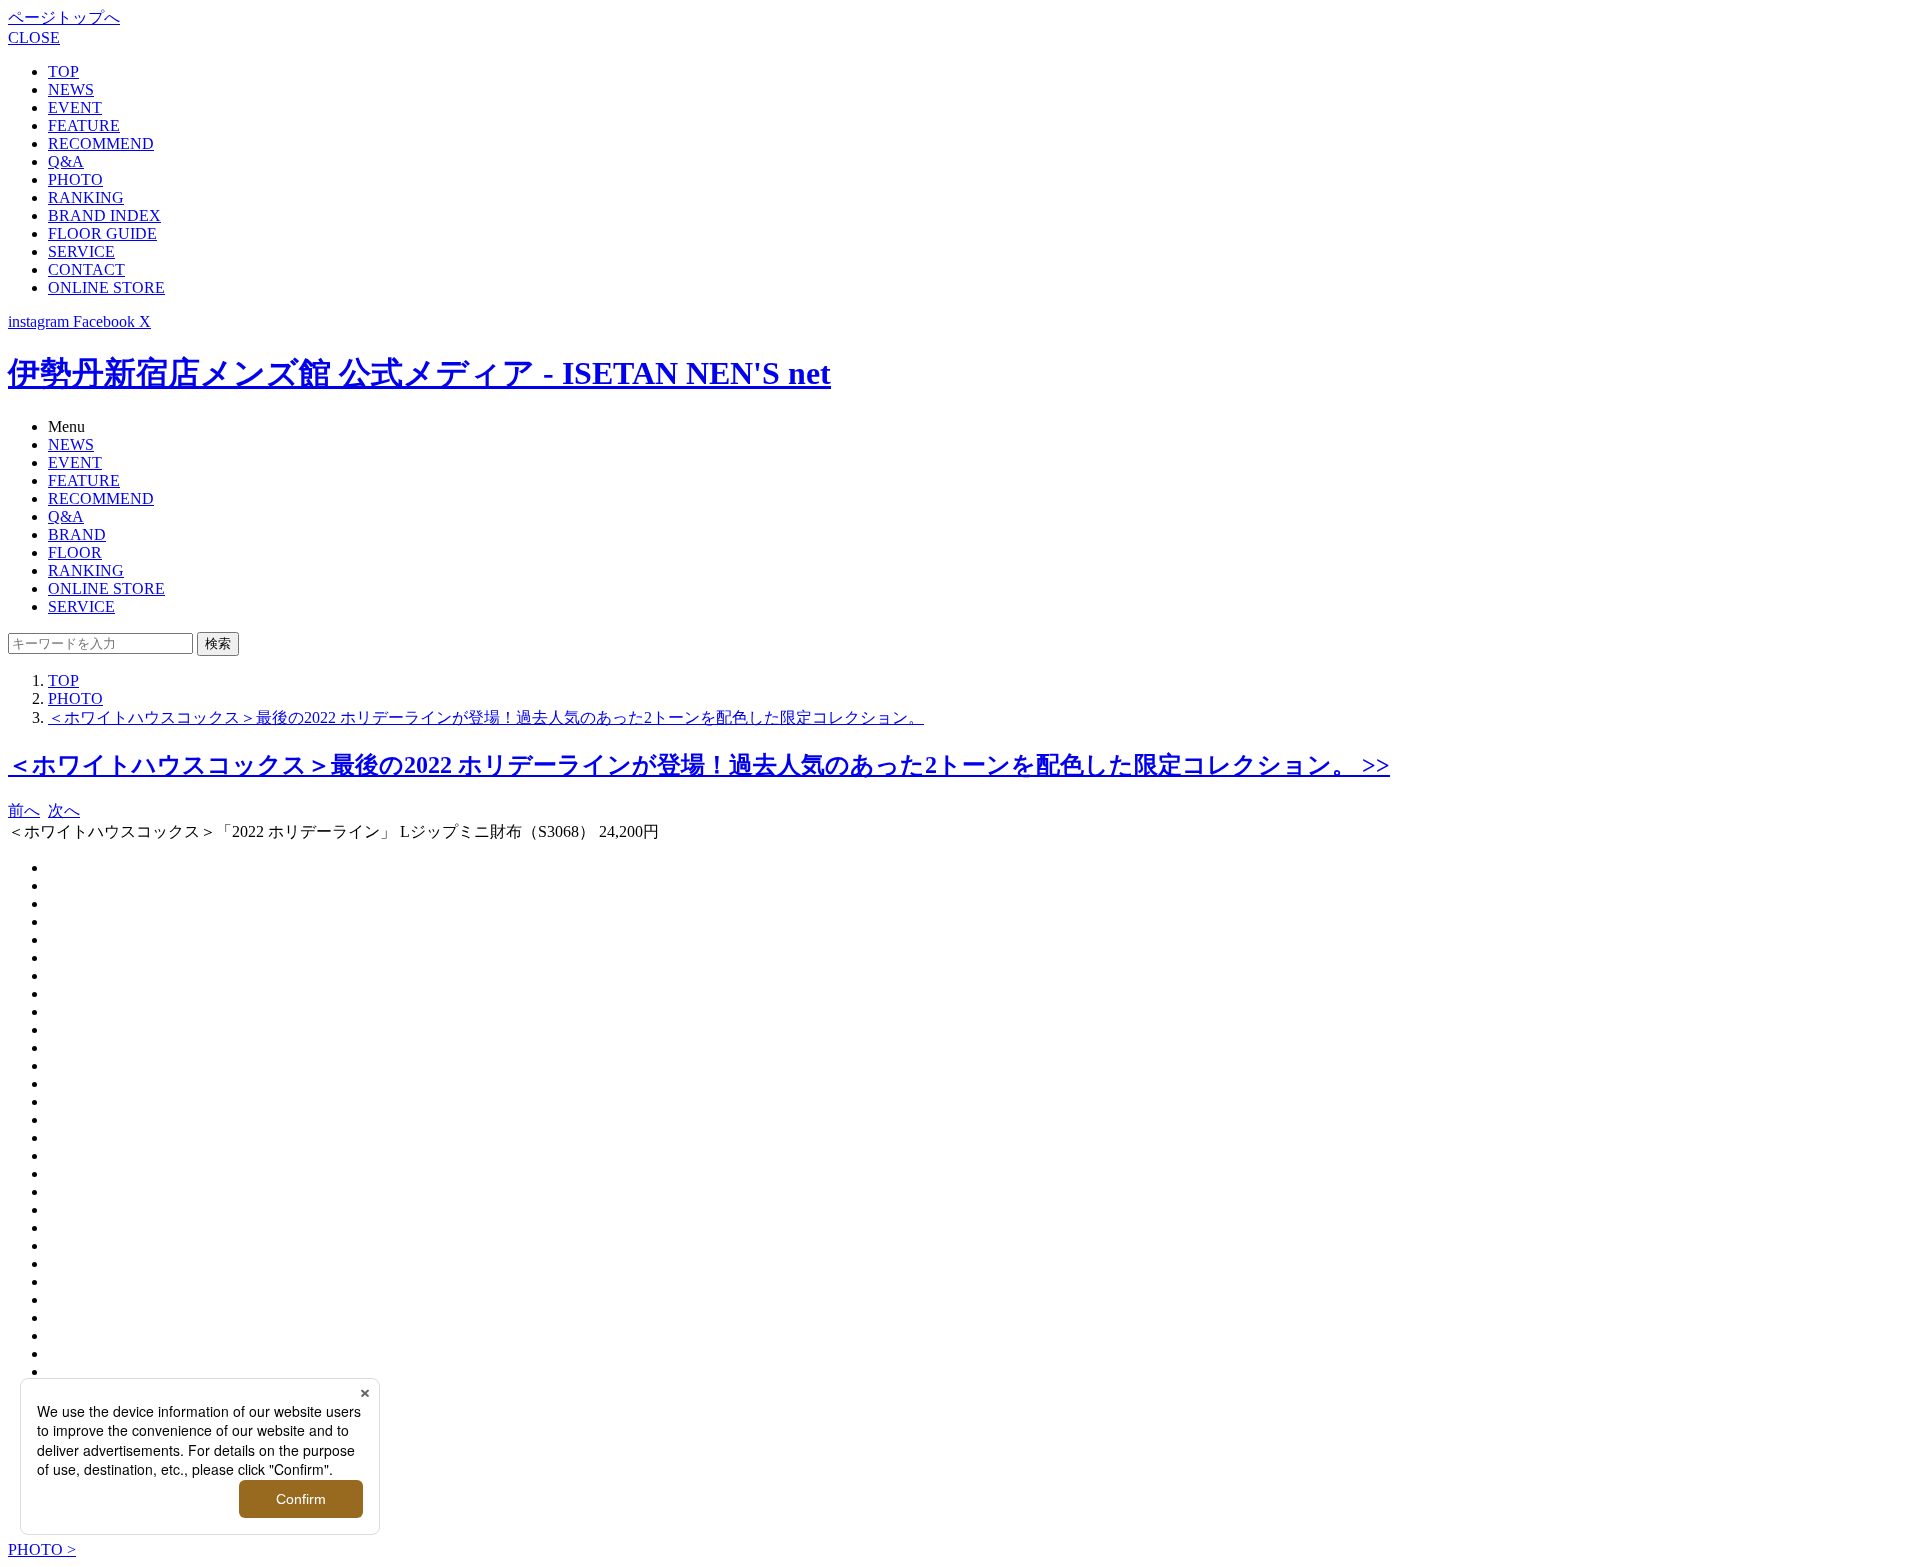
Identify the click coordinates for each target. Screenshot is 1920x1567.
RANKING (86, 197)
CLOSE (34, 37)
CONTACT (86, 269)
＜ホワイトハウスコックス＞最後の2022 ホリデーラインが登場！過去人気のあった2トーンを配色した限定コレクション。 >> (699, 765)
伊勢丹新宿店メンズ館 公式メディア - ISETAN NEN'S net (419, 373)
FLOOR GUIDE (102, 233)
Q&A (66, 161)
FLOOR (75, 552)
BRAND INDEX (104, 215)
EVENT (75, 107)
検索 (218, 643)
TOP (63, 71)
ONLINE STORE (106, 287)
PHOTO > (42, 1549)
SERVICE (81, 251)
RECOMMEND (101, 143)
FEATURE (84, 125)
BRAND (77, 534)
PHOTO (75, 179)
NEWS (71, 89)
